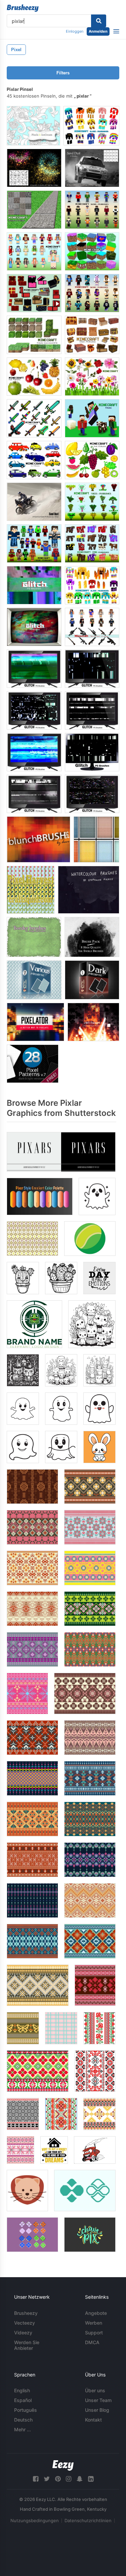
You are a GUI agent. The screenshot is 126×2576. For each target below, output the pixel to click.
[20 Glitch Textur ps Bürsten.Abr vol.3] (92, 752)
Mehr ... (23, 2429)
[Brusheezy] (23, 8)
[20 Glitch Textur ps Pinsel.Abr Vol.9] (34, 669)
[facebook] (36, 2479)
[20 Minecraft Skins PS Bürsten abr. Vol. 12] (92, 293)
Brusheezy (26, 2313)
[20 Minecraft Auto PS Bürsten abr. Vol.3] (34, 460)
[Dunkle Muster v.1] (92, 980)
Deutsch (23, 2420)
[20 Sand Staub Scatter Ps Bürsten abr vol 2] (34, 502)
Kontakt (93, 2420)
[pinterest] (58, 2479)
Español (23, 2400)
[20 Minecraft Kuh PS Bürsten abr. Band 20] (92, 543)
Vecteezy (25, 2323)
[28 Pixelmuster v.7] (33, 1064)
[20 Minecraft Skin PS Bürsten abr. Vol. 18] (34, 543)
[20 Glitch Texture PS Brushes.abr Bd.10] (34, 710)
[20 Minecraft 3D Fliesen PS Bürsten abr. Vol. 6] (34, 335)
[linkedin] (91, 2479)
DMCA (92, 2342)
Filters (63, 73)
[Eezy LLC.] (63, 2465)
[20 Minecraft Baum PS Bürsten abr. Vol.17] (92, 502)
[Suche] (99, 21)
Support (94, 2333)
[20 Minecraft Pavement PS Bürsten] (34, 210)
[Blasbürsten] (38, 839)
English (22, 2390)
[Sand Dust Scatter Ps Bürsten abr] (92, 168)
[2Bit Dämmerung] (93, 1022)
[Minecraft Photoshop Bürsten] (91, 126)
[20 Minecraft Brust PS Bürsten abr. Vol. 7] (92, 335)
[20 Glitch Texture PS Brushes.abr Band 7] (92, 710)
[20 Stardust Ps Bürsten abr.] (34, 168)
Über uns (95, 2390)
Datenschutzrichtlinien (88, 2520)
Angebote (96, 2313)
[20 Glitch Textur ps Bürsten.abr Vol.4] (34, 794)
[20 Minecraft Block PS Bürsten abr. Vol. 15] (92, 251)
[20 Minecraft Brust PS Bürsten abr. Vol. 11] (34, 293)
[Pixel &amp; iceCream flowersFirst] (33, 126)
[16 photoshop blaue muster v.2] (34, 980)
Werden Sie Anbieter (27, 2345)
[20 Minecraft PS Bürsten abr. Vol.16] (92, 627)
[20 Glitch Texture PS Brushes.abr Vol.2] (34, 627)
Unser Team (98, 2400)
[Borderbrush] (34, 937)
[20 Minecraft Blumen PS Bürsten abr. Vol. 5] (92, 377)
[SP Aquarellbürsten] (89, 890)
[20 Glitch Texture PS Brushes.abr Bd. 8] (92, 669)
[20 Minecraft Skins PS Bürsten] (92, 210)
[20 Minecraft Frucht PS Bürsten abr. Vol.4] (34, 377)
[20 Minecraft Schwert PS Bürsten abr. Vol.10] (34, 418)
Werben (94, 2323)
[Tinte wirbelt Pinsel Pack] (92, 937)
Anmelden (98, 31)
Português (26, 2410)
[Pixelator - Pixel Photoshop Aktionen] (35, 1022)
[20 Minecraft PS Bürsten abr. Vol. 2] (92, 418)
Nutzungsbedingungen (35, 2520)
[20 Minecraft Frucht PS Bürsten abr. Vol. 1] (92, 460)
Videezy (23, 2333)
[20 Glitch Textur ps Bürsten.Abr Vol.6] (34, 752)
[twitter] (47, 2479)
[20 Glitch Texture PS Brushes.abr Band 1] (34, 585)
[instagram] (69, 2479)
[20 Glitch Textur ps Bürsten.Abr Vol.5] (92, 794)
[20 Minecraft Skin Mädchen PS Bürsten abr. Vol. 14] (34, 251)
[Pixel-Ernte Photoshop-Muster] (31, 890)
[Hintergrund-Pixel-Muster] (96, 839)
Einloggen (75, 31)
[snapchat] (80, 2479)
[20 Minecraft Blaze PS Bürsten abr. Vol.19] (92, 585)
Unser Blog (97, 2410)
